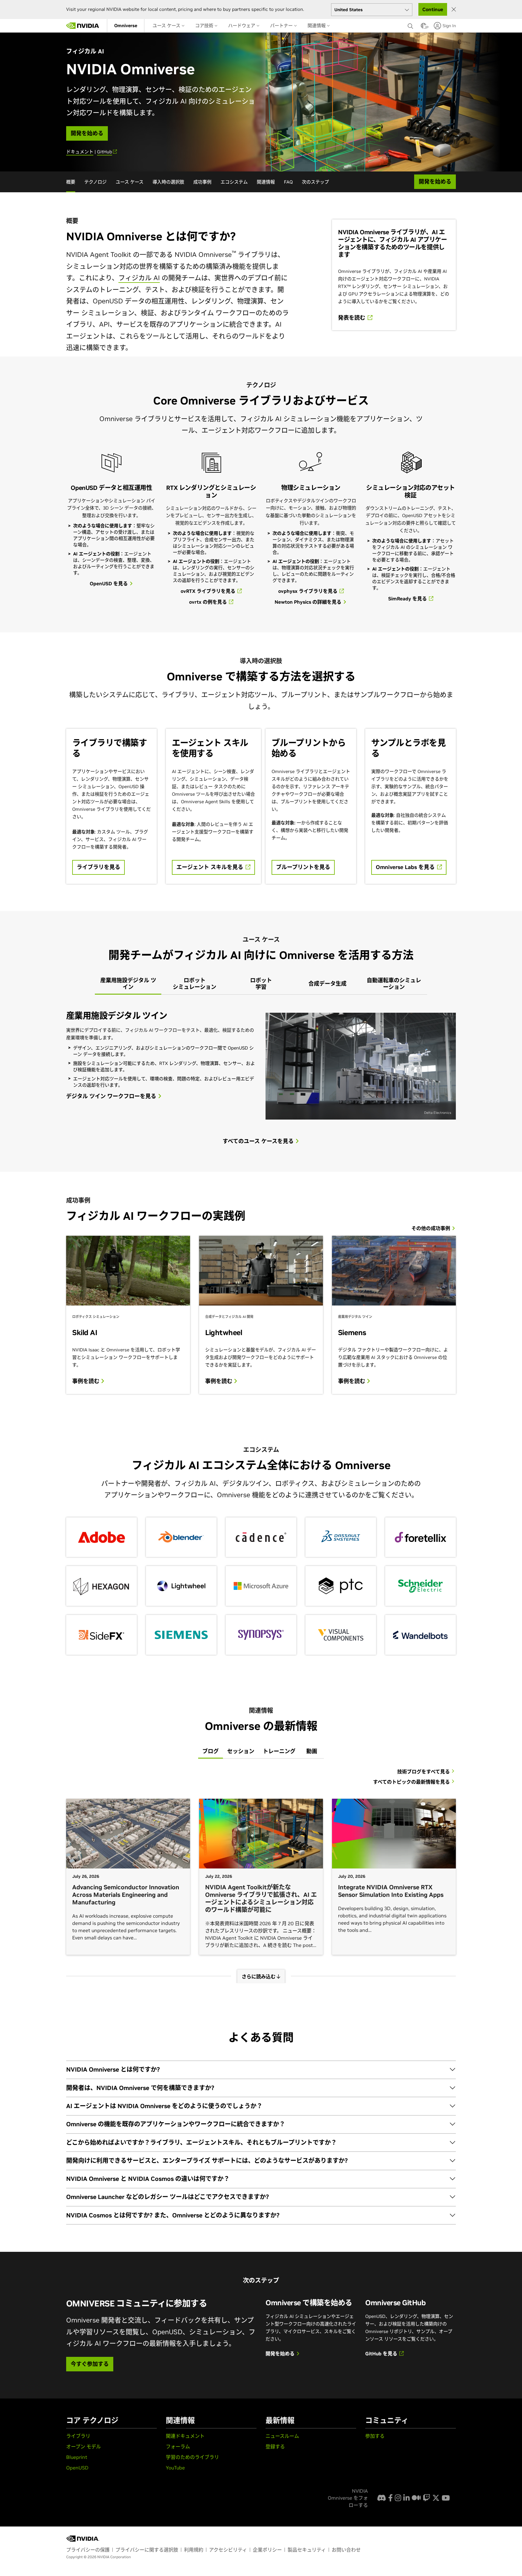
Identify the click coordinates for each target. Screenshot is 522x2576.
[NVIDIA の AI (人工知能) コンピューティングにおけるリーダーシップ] (83, 26)
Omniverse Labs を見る (406, 867)
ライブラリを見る (98, 867)
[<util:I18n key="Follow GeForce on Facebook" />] (390, 2498)
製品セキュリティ (307, 2550)
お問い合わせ (346, 2550)
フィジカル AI (139, 278)
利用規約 (194, 2550)
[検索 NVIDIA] (411, 24)
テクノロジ (95, 182)
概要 (71, 182)
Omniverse (126, 26)
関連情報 (317, 26)
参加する (375, 2436)
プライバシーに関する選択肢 (147, 2550)
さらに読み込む (259, 1977)
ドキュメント (80, 152)
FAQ (288, 182)
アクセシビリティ (228, 2550)
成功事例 (202, 182)
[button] (424, 27)
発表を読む (352, 318)
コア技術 (205, 26)
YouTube (175, 2468)
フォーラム (178, 2447)
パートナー (282, 26)
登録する (275, 2447)
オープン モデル (84, 2447)
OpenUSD (77, 2468)
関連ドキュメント (185, 2436)
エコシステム (234, 182)
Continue (433, 9)
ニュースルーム (282, 2436)
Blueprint (77, 2457)
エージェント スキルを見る (211, 867)
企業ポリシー (267, 2550)
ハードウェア (242, 26)
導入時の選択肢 (168, 182)
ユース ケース (167, 26)
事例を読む (87, 1381)
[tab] (128, 984)
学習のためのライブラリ (192, 2457)
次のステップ (315, 182)
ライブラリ (78, 2436)
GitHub (105, 152)
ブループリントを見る (303, 867)
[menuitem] (126, 26)
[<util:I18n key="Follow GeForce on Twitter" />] (436, 2498)
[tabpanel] (261, 1064)
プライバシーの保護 (88, 2550)
